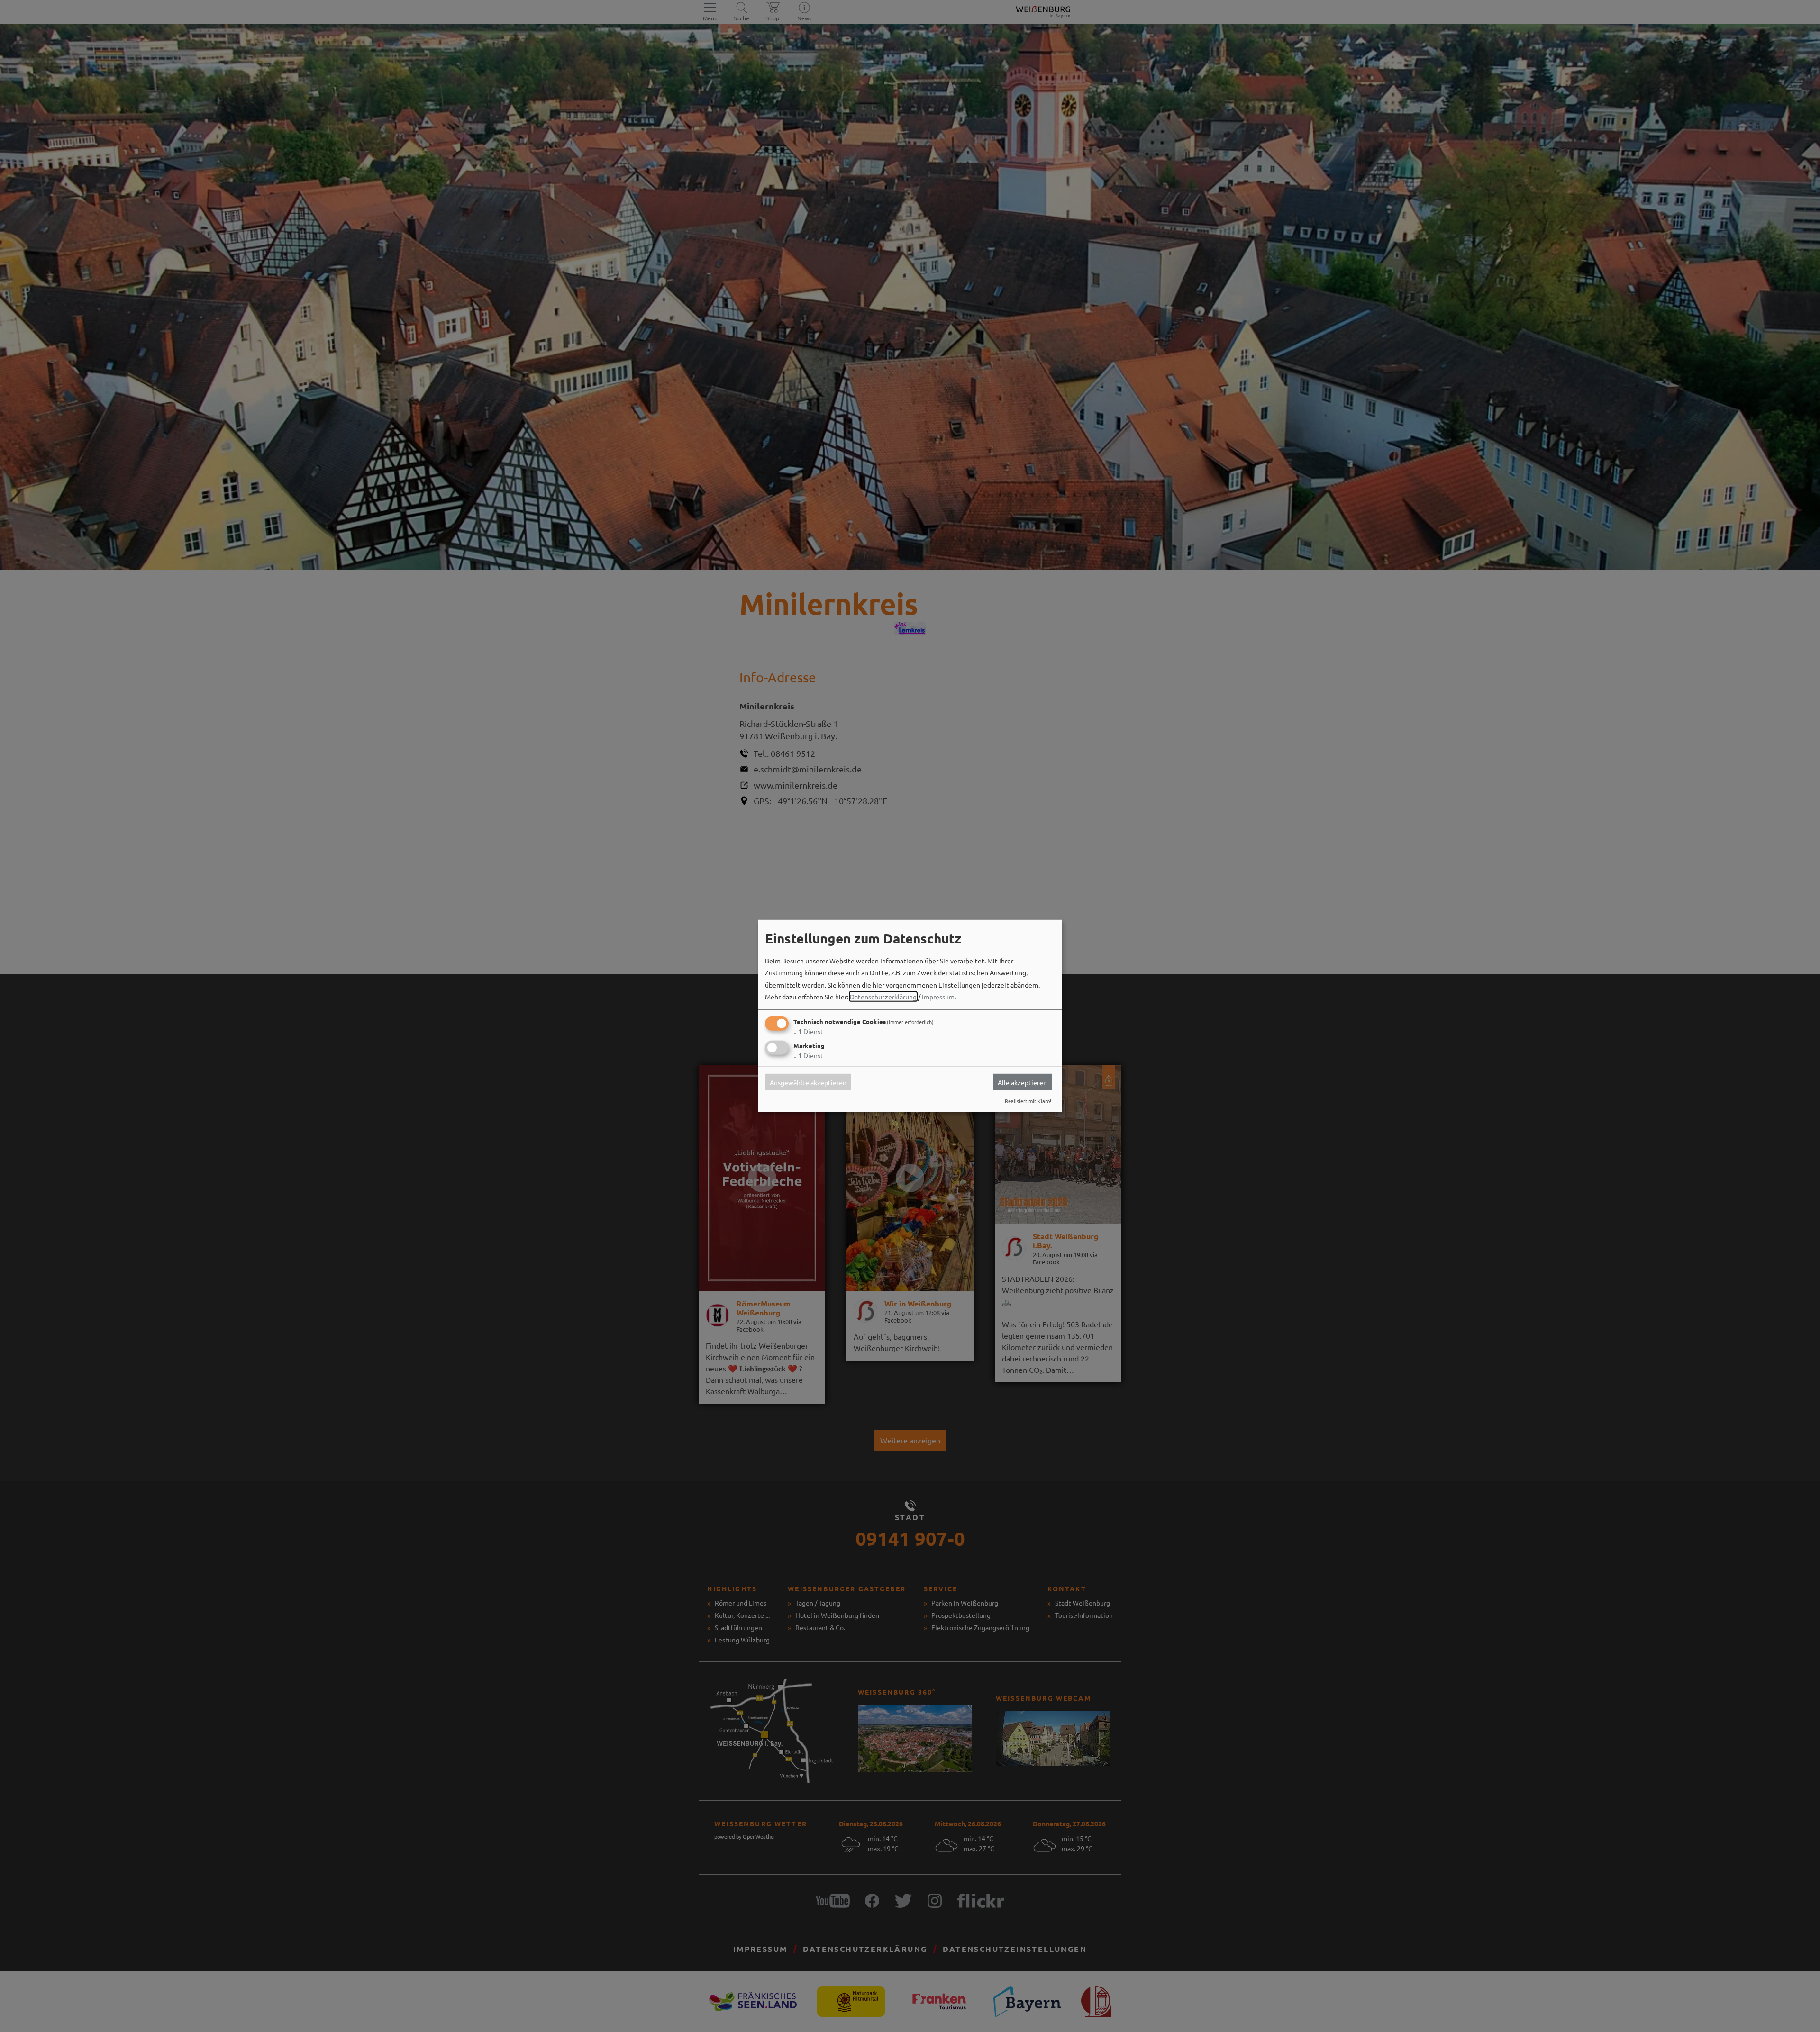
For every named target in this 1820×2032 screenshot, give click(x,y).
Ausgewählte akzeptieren (808, 1082)
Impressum (938, 997)
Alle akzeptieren (1022, 1082)
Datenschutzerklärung (883, 997)
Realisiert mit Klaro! (1028, 1101)
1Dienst (808, 1031)
